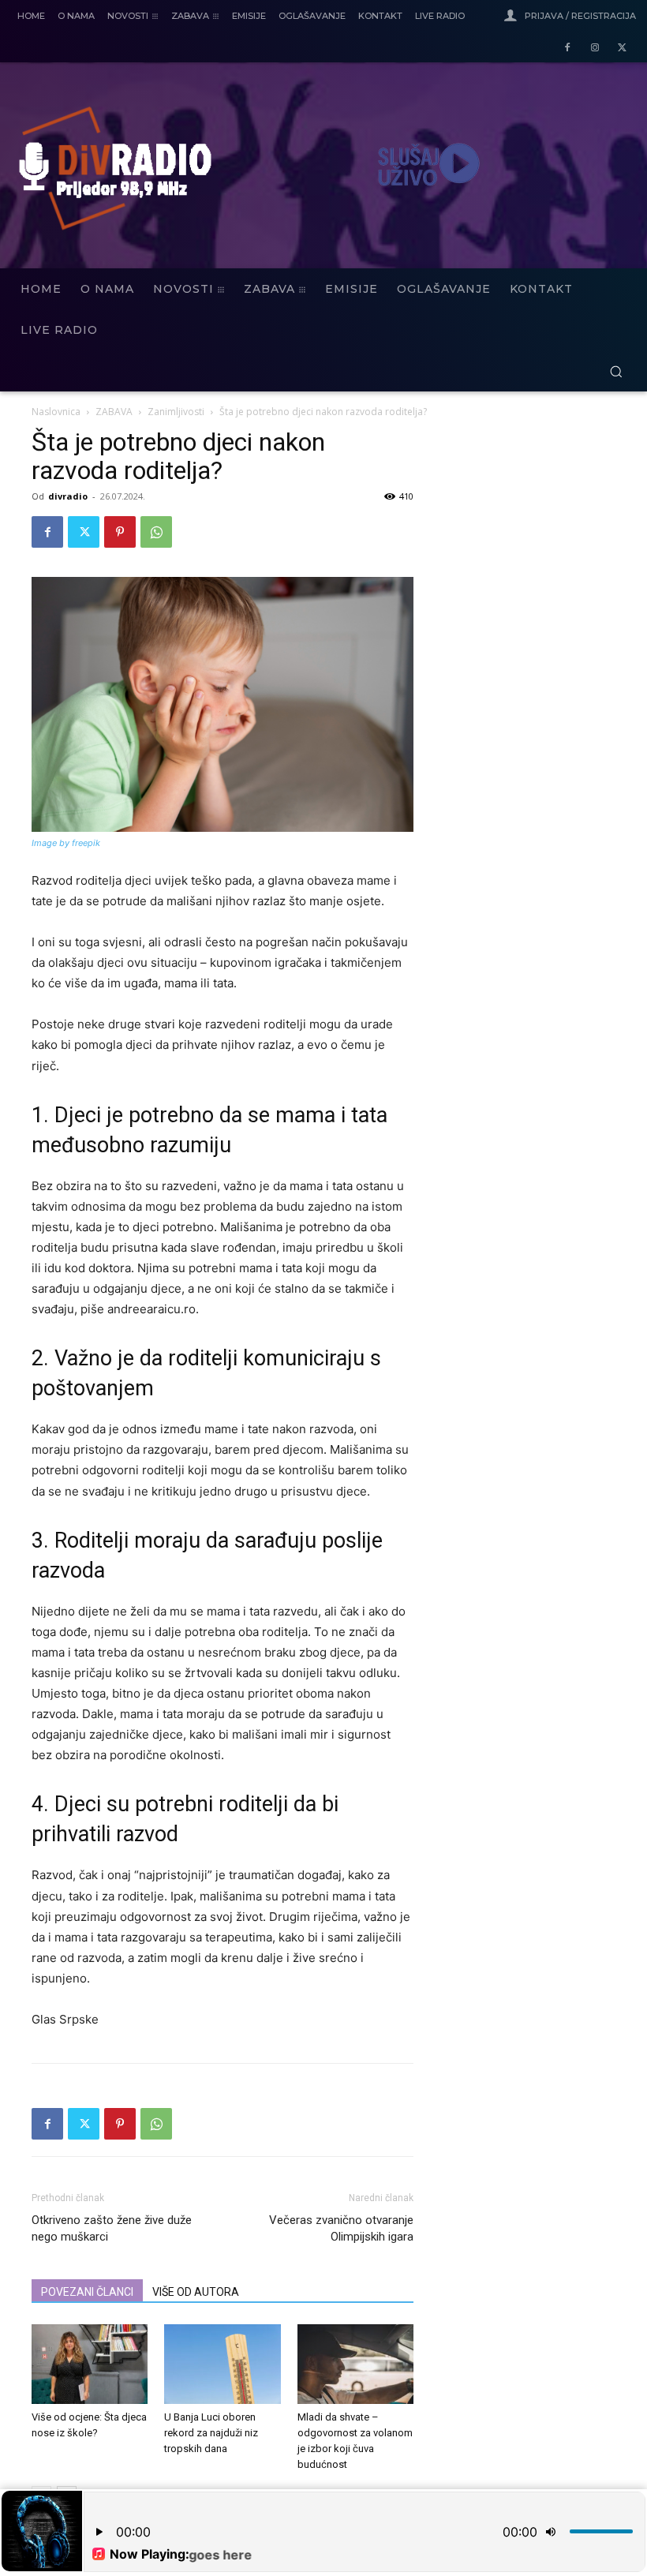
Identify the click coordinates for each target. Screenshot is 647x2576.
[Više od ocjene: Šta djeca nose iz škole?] (90, 2364)
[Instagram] (595, 49)
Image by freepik (66, 843)
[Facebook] (568, 49)
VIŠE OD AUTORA (196, 2292)
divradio (68, 496)
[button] (616, 371)
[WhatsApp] (156, 532)
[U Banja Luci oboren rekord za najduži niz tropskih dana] (222, 2364)
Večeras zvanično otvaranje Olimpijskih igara (341, 2228)
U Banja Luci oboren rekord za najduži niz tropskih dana (211, 2433)
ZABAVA (114, 412)
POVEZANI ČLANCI (87, 2292)
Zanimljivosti (176, 412)
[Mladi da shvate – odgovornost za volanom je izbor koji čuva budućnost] (355, 2364)
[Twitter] (622, 49)
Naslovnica (56, 412)
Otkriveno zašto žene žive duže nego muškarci (112, 2228)
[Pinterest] (120, 532)
